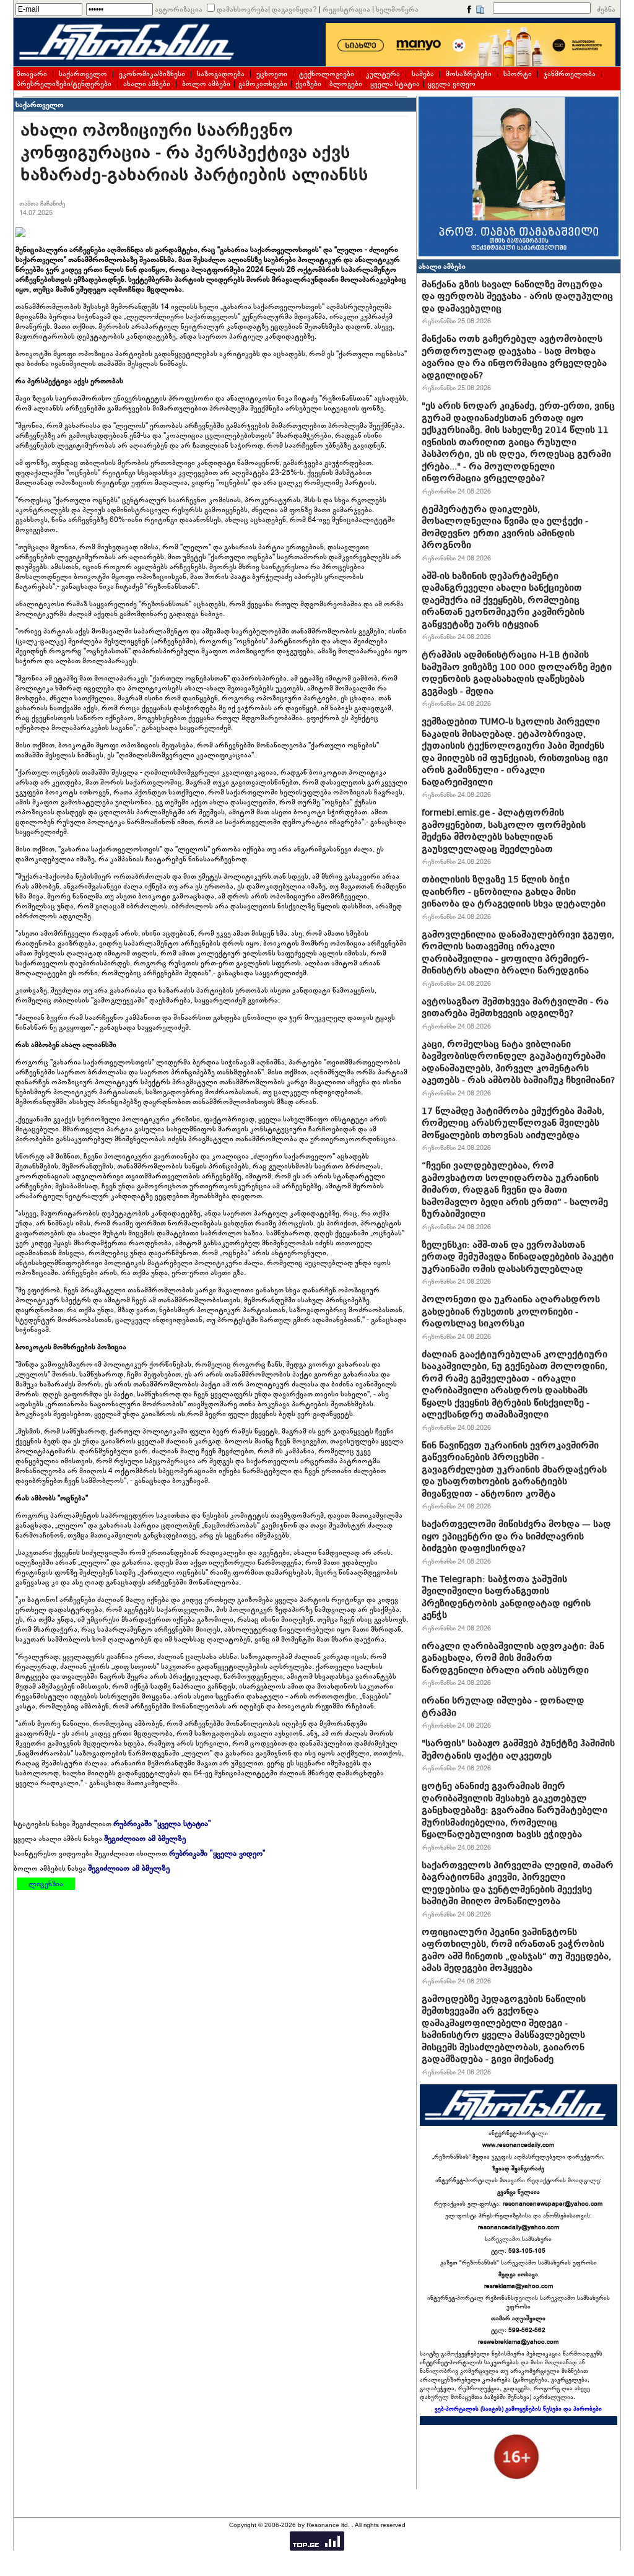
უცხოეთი (272, 74)
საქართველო (83, 74)
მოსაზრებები (469, 74)
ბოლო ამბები (206, 84)
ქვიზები (308, 84)
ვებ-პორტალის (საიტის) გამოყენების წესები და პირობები (518, 2409)
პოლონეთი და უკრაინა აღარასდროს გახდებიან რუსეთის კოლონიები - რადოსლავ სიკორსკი (511, 1311)
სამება (423, 74)
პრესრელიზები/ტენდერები (64, 84)
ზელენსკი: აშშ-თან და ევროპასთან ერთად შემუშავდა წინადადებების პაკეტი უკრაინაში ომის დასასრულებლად (518, 1257)
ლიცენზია (46, 1884)
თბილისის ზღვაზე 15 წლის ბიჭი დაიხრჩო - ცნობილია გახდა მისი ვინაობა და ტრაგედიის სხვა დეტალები (514, 891)
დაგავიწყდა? (294, 9)
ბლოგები (346, 84)
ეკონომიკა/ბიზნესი (152, 74)
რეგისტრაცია (346, 9)
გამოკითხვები (263, 84)
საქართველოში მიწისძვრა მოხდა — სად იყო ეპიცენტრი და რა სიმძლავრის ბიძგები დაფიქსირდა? (516, 1536)
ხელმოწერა (397, 9)
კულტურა (383, 74)
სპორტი (518, 74)
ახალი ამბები (147, 84)
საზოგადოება (221, 74)
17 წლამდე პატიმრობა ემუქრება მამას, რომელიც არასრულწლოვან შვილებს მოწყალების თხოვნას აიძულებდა (513, 1123)
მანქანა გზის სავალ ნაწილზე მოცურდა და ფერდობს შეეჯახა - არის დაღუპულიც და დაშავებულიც (517, 296)
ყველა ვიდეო (452, 84)
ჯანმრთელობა (570, 74)
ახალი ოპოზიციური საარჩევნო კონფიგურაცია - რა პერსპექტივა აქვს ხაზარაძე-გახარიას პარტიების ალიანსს (194, 153)
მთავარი (32, 74)
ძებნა (606, 9)
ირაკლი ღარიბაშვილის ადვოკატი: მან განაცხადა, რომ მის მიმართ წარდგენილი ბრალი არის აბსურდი (513, 1658)
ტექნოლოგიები (327, 74)
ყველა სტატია (395, 84)
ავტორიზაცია (179, 9)
